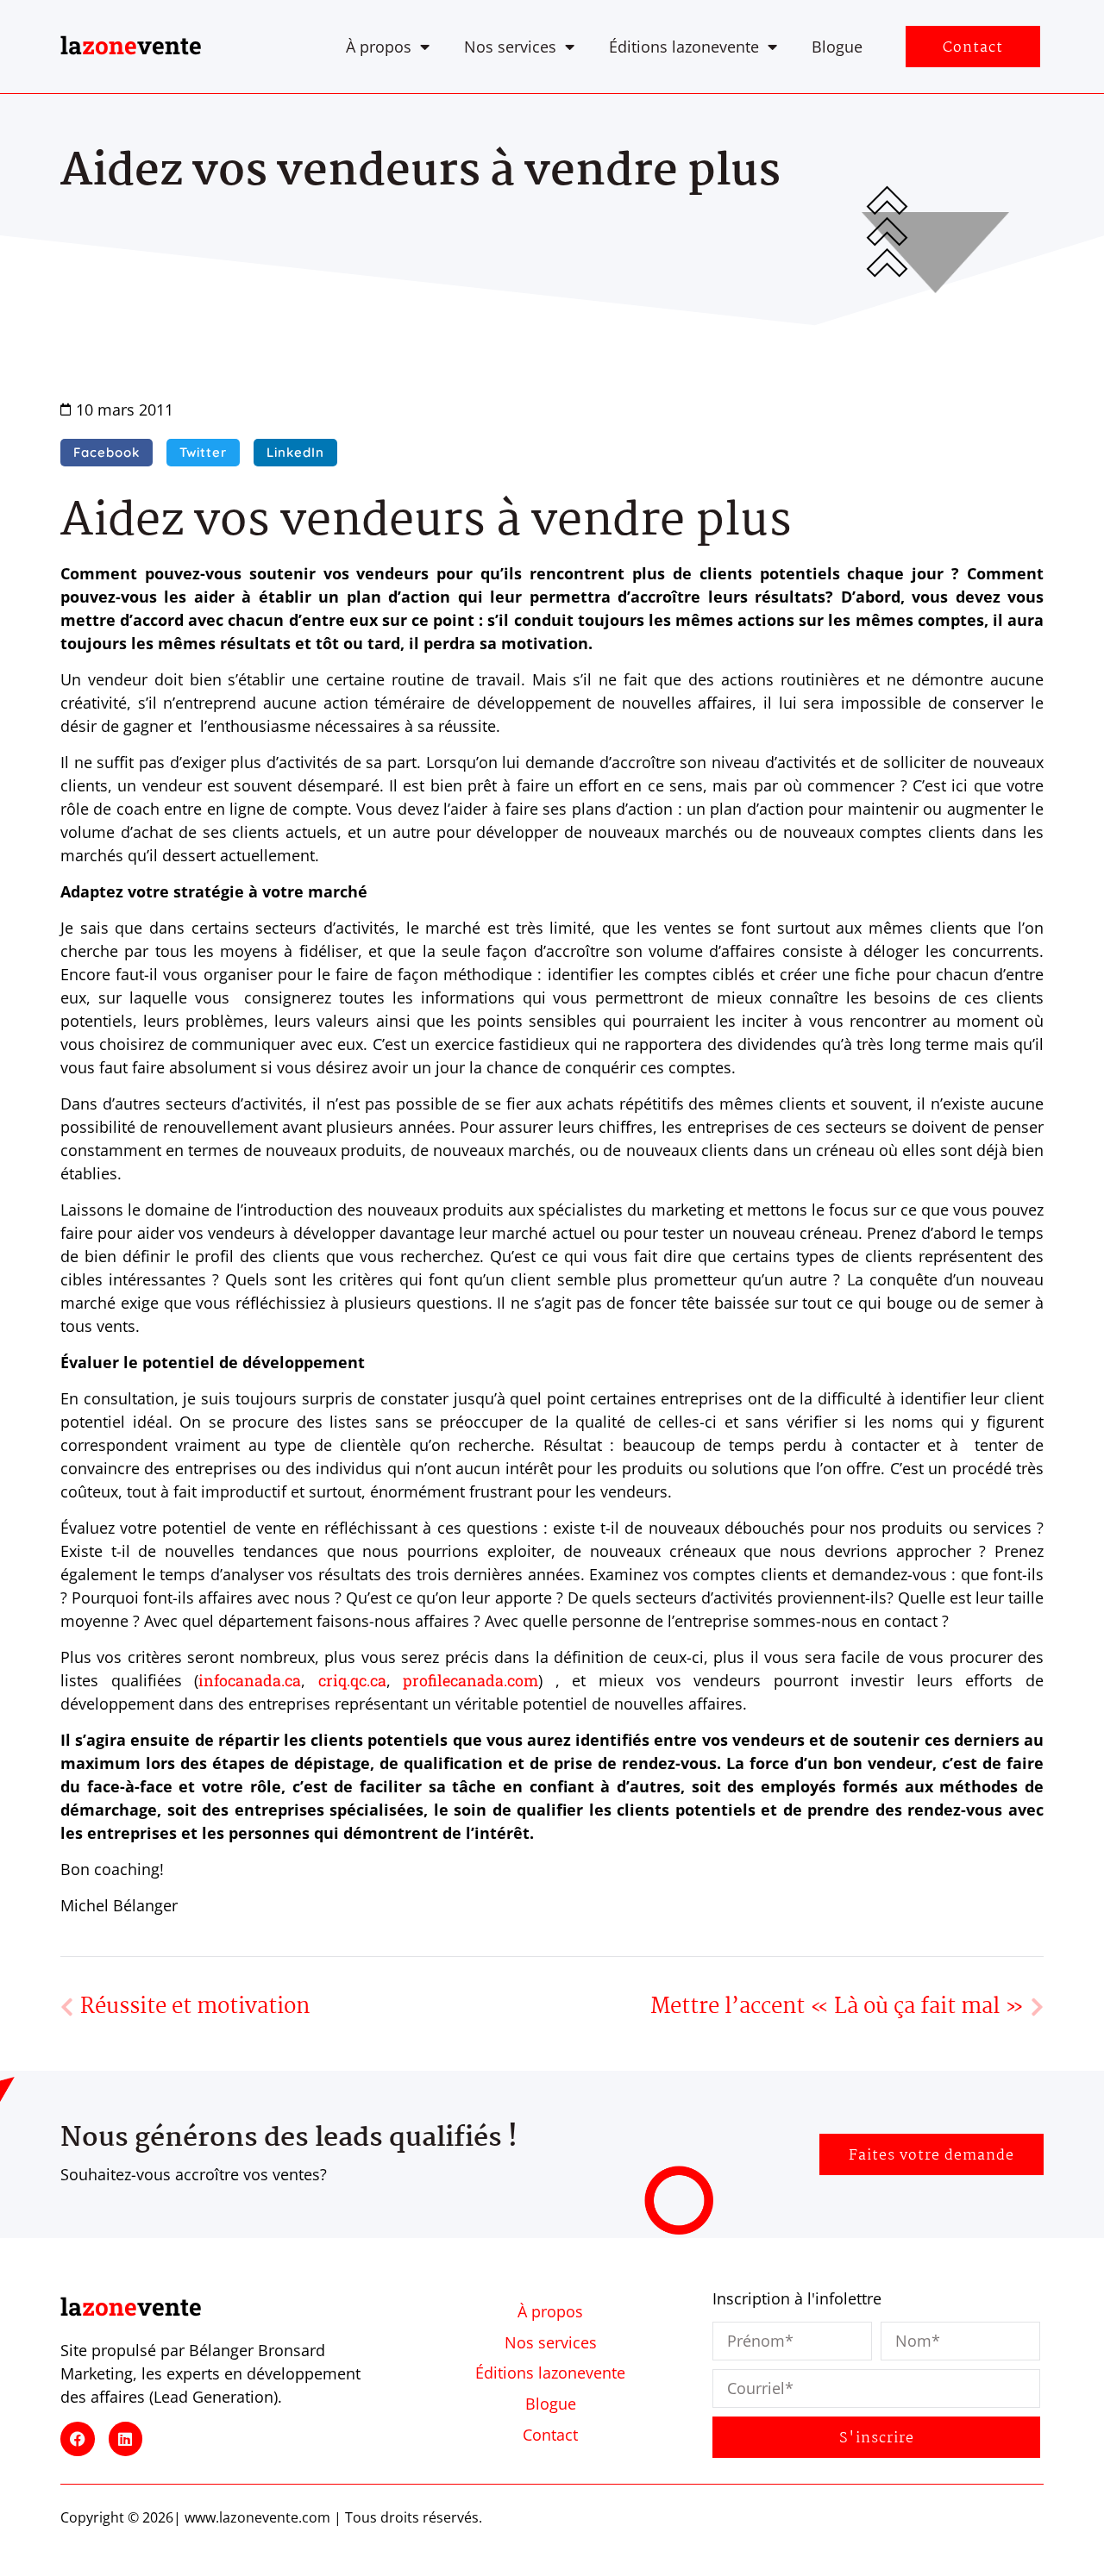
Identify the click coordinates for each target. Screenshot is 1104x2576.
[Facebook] (78, 2439)
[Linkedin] (126, 2439)
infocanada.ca (250, 1680)
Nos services (510, 47)
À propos (379, 47)
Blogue (837, 47)
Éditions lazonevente (684, 47)
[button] (107, 453)
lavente (131, 45)
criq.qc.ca (352, 1680)
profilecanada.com (470, 1680)
